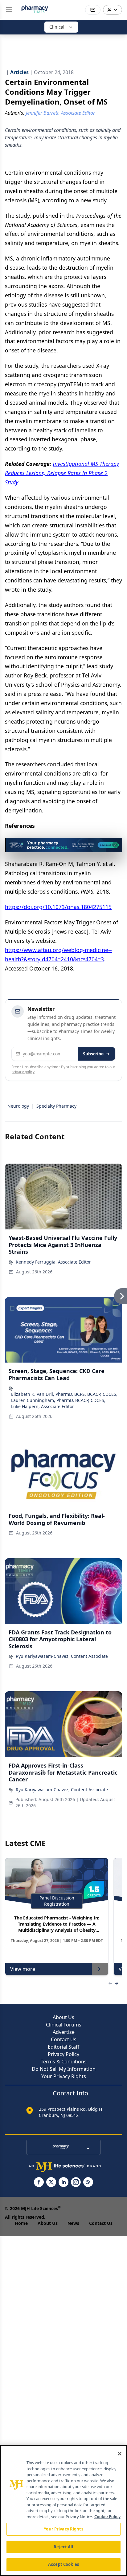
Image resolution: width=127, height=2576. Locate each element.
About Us (63, 2017)
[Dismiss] (115, 845)
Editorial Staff (63, 2047)
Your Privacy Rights (64, 2076)
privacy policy (23, 1072)
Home (21, 2223)
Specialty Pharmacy (56, 1106)
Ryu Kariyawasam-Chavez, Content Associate (62, 1656)
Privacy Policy (63, 2054)
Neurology (18, 1106)
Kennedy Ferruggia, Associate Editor (53, 1262)
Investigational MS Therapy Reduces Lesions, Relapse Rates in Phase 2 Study (62, 473)
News (73, 2223)
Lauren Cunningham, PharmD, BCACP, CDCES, (58, 1400)
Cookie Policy (107, 2517)
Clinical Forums (64, 2025)
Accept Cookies (63, 2564)
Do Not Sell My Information (64, 2069)
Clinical (57, 27)
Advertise (64, 2032)
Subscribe (93, 1054)
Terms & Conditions (64, 2062)
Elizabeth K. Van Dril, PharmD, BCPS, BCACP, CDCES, (64, 1394)
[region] (63, 2511)
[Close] (120, 2454)
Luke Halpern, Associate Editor (43, 1406)
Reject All (63, 2547)
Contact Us (64, 2039)
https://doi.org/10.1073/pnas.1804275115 (58, 907)
